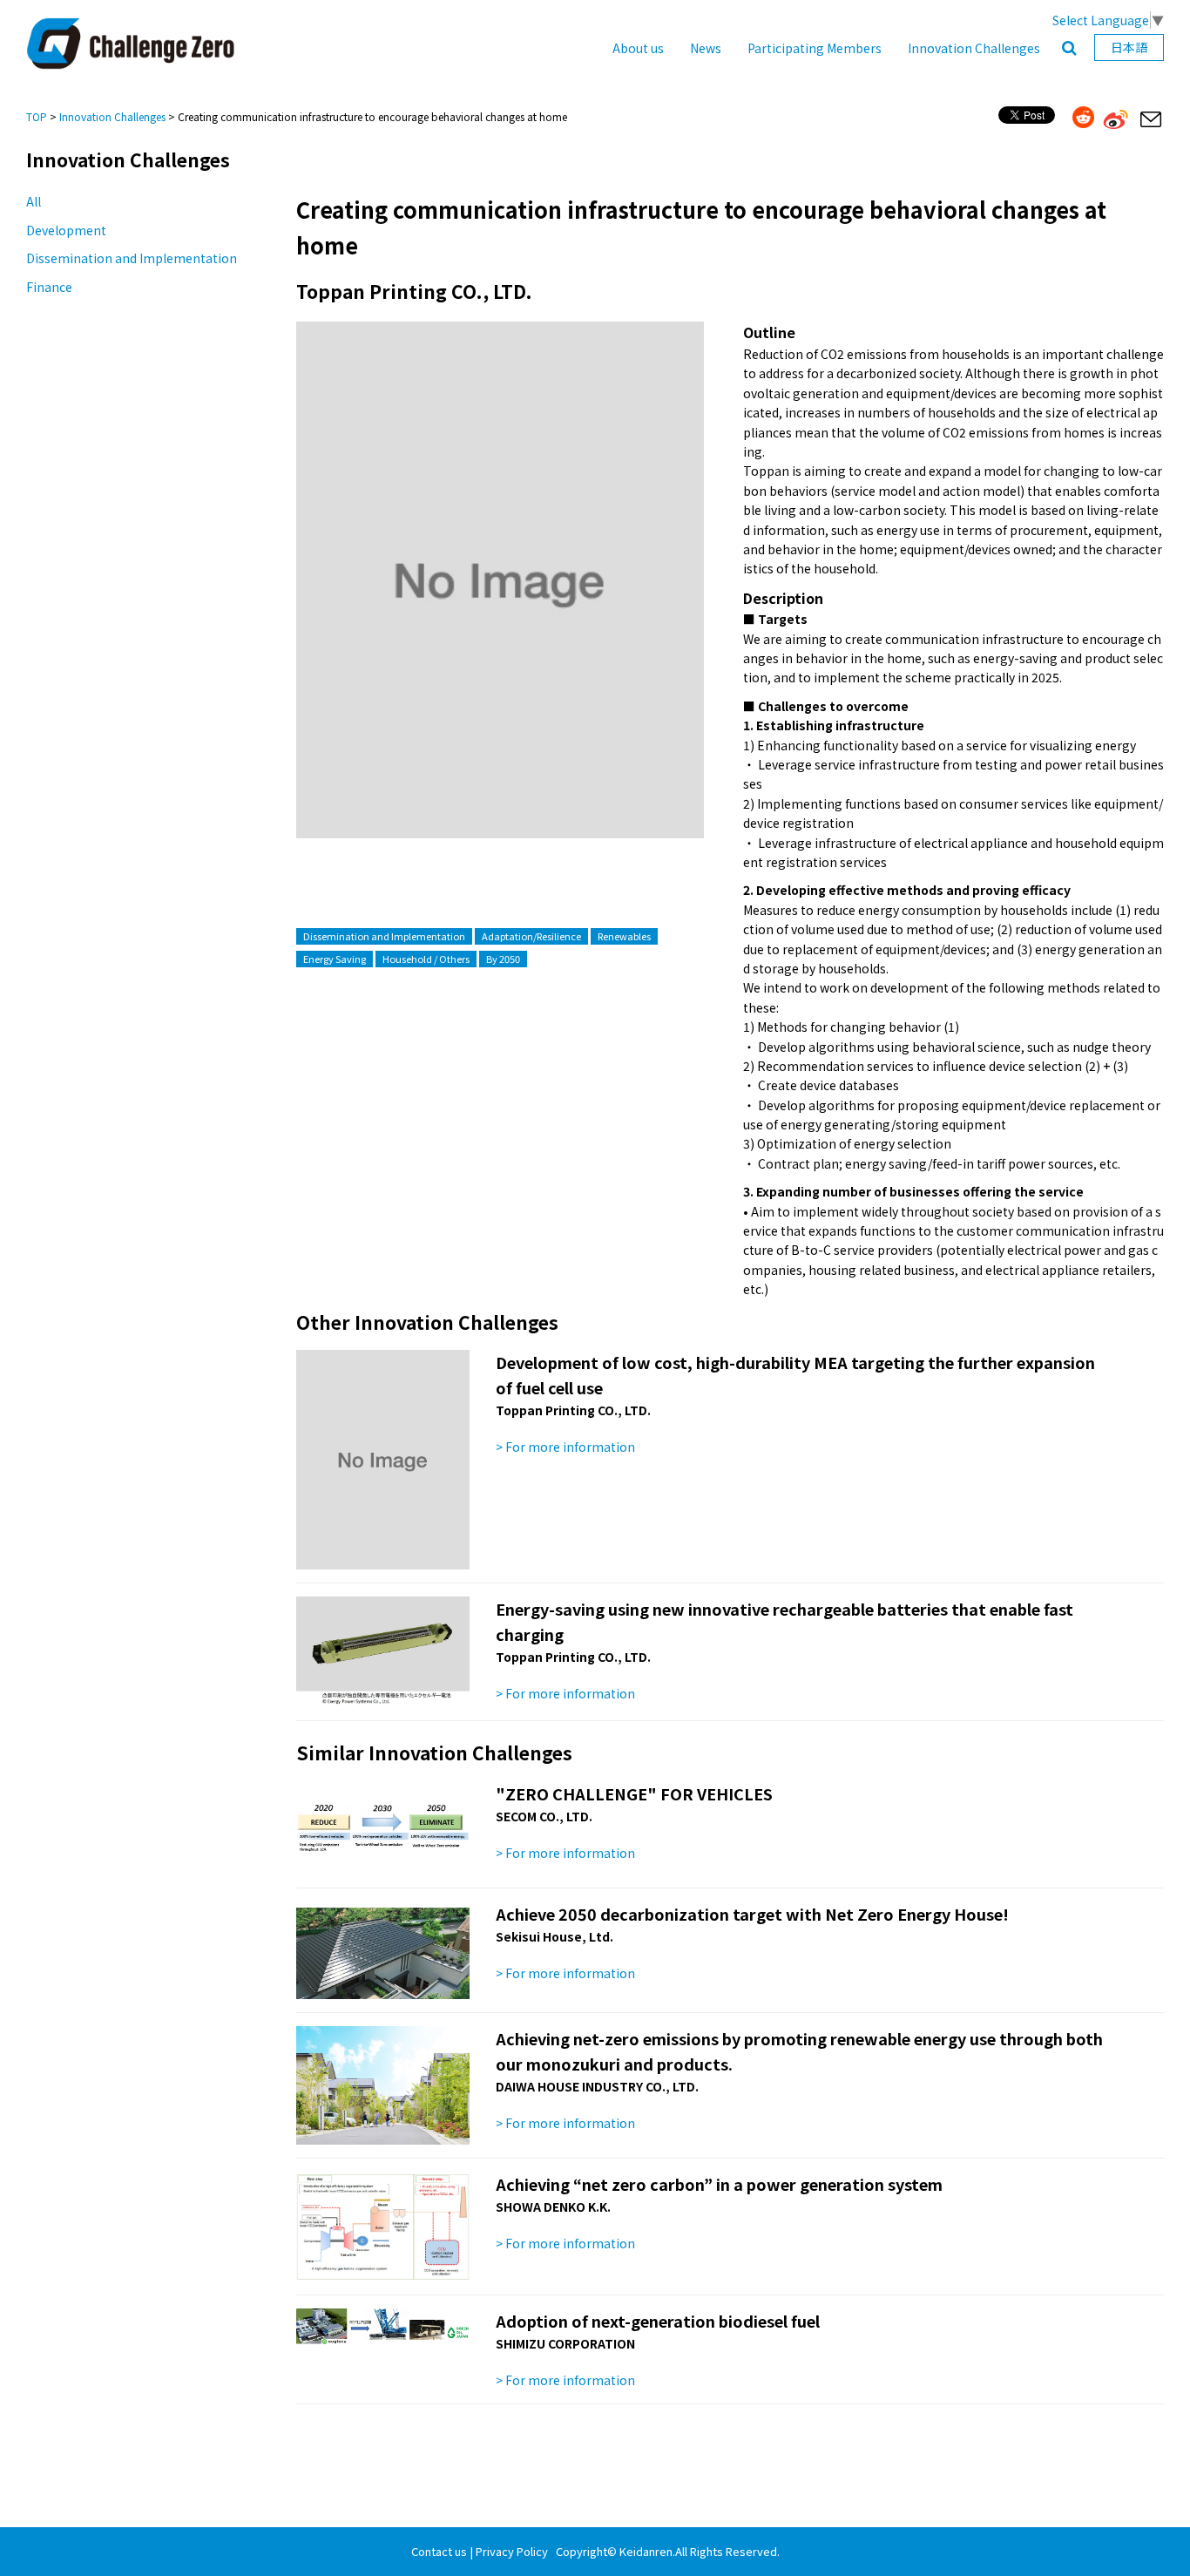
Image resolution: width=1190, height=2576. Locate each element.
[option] (500, 597)
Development (66, 230)
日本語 (1129, 47)
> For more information (565, 1447)
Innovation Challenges (974, 48)
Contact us (439, 2551)
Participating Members (815, 48)
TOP (37, 116)
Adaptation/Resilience (531, 936)
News (706, 48)
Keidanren (646, 2551)
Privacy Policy (512, 2551)
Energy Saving (335, 959)
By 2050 (503, 959)
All (34, 201)
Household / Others (426, 959)
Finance (49, 287)
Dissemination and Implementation (132, 258)
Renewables (624, 936)
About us (638, 48)
